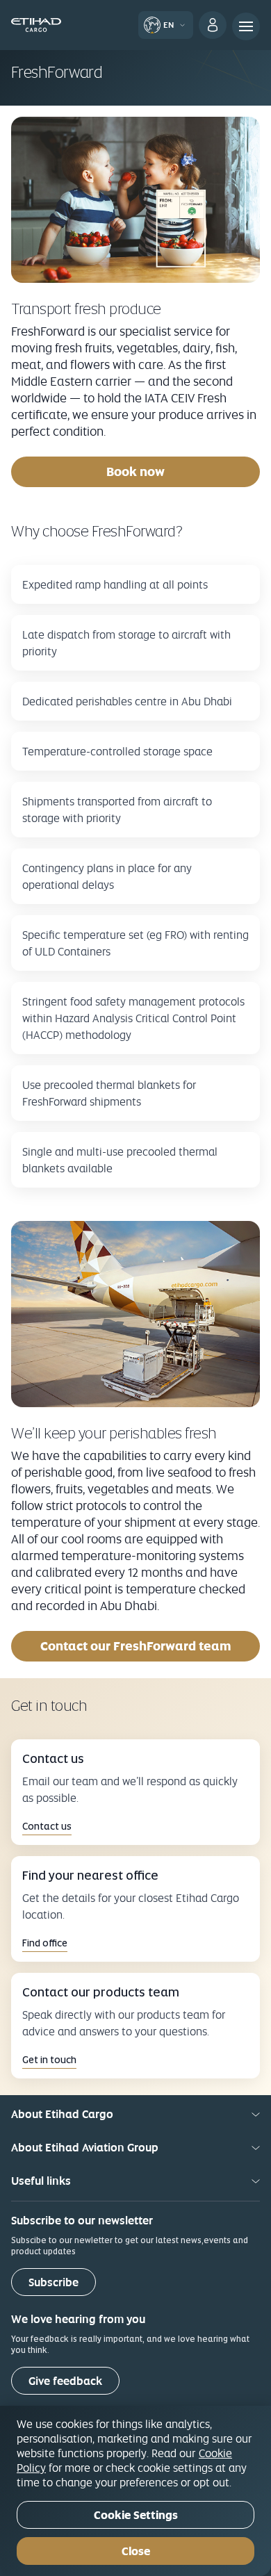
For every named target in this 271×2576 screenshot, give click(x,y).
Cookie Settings (136, 2515)
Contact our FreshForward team (136, 1646)
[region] (135, 2491)
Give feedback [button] (65, 2381)
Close (136, 2551)
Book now (135, 471)
